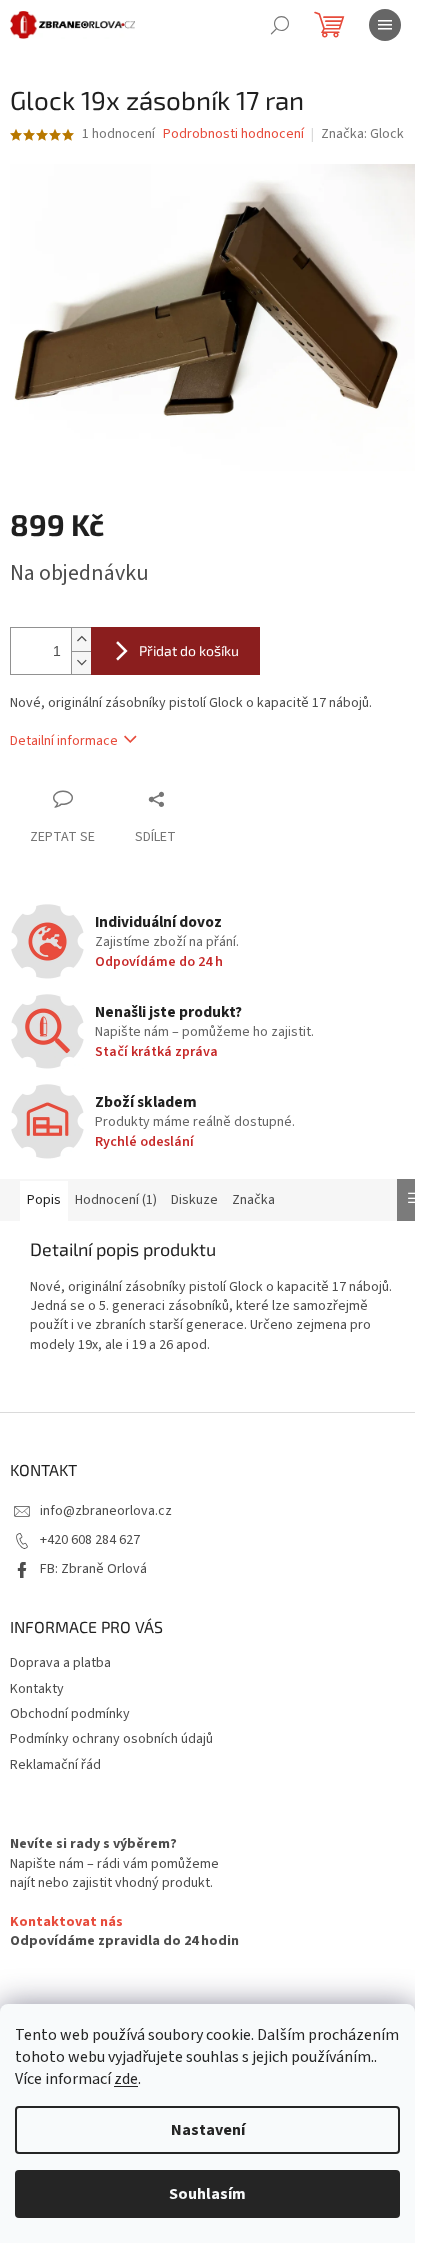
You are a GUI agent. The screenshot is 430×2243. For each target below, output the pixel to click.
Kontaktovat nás (66, 1922)
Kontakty (37, 1689)
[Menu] (385, 25)
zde (126, 2079)
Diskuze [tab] (194, 1200)
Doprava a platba (60, 1663)
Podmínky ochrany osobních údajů (111, 1739)
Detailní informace (64, 741)
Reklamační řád (55, 1765)
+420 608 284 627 (90, 1540)
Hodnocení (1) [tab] (116, 1200)
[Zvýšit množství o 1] (81, 639)
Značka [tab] (253, 1200)
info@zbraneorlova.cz (106, 1511)
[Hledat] (280, 25)
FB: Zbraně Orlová (93, 1569)
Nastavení (208, 2130)
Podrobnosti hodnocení (233, 134)
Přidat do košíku (189, 650)
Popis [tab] (44, 1200)
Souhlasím (207, 2194)
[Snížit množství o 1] (81, 662)
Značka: (362, 134)
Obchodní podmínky (70, 1714)
